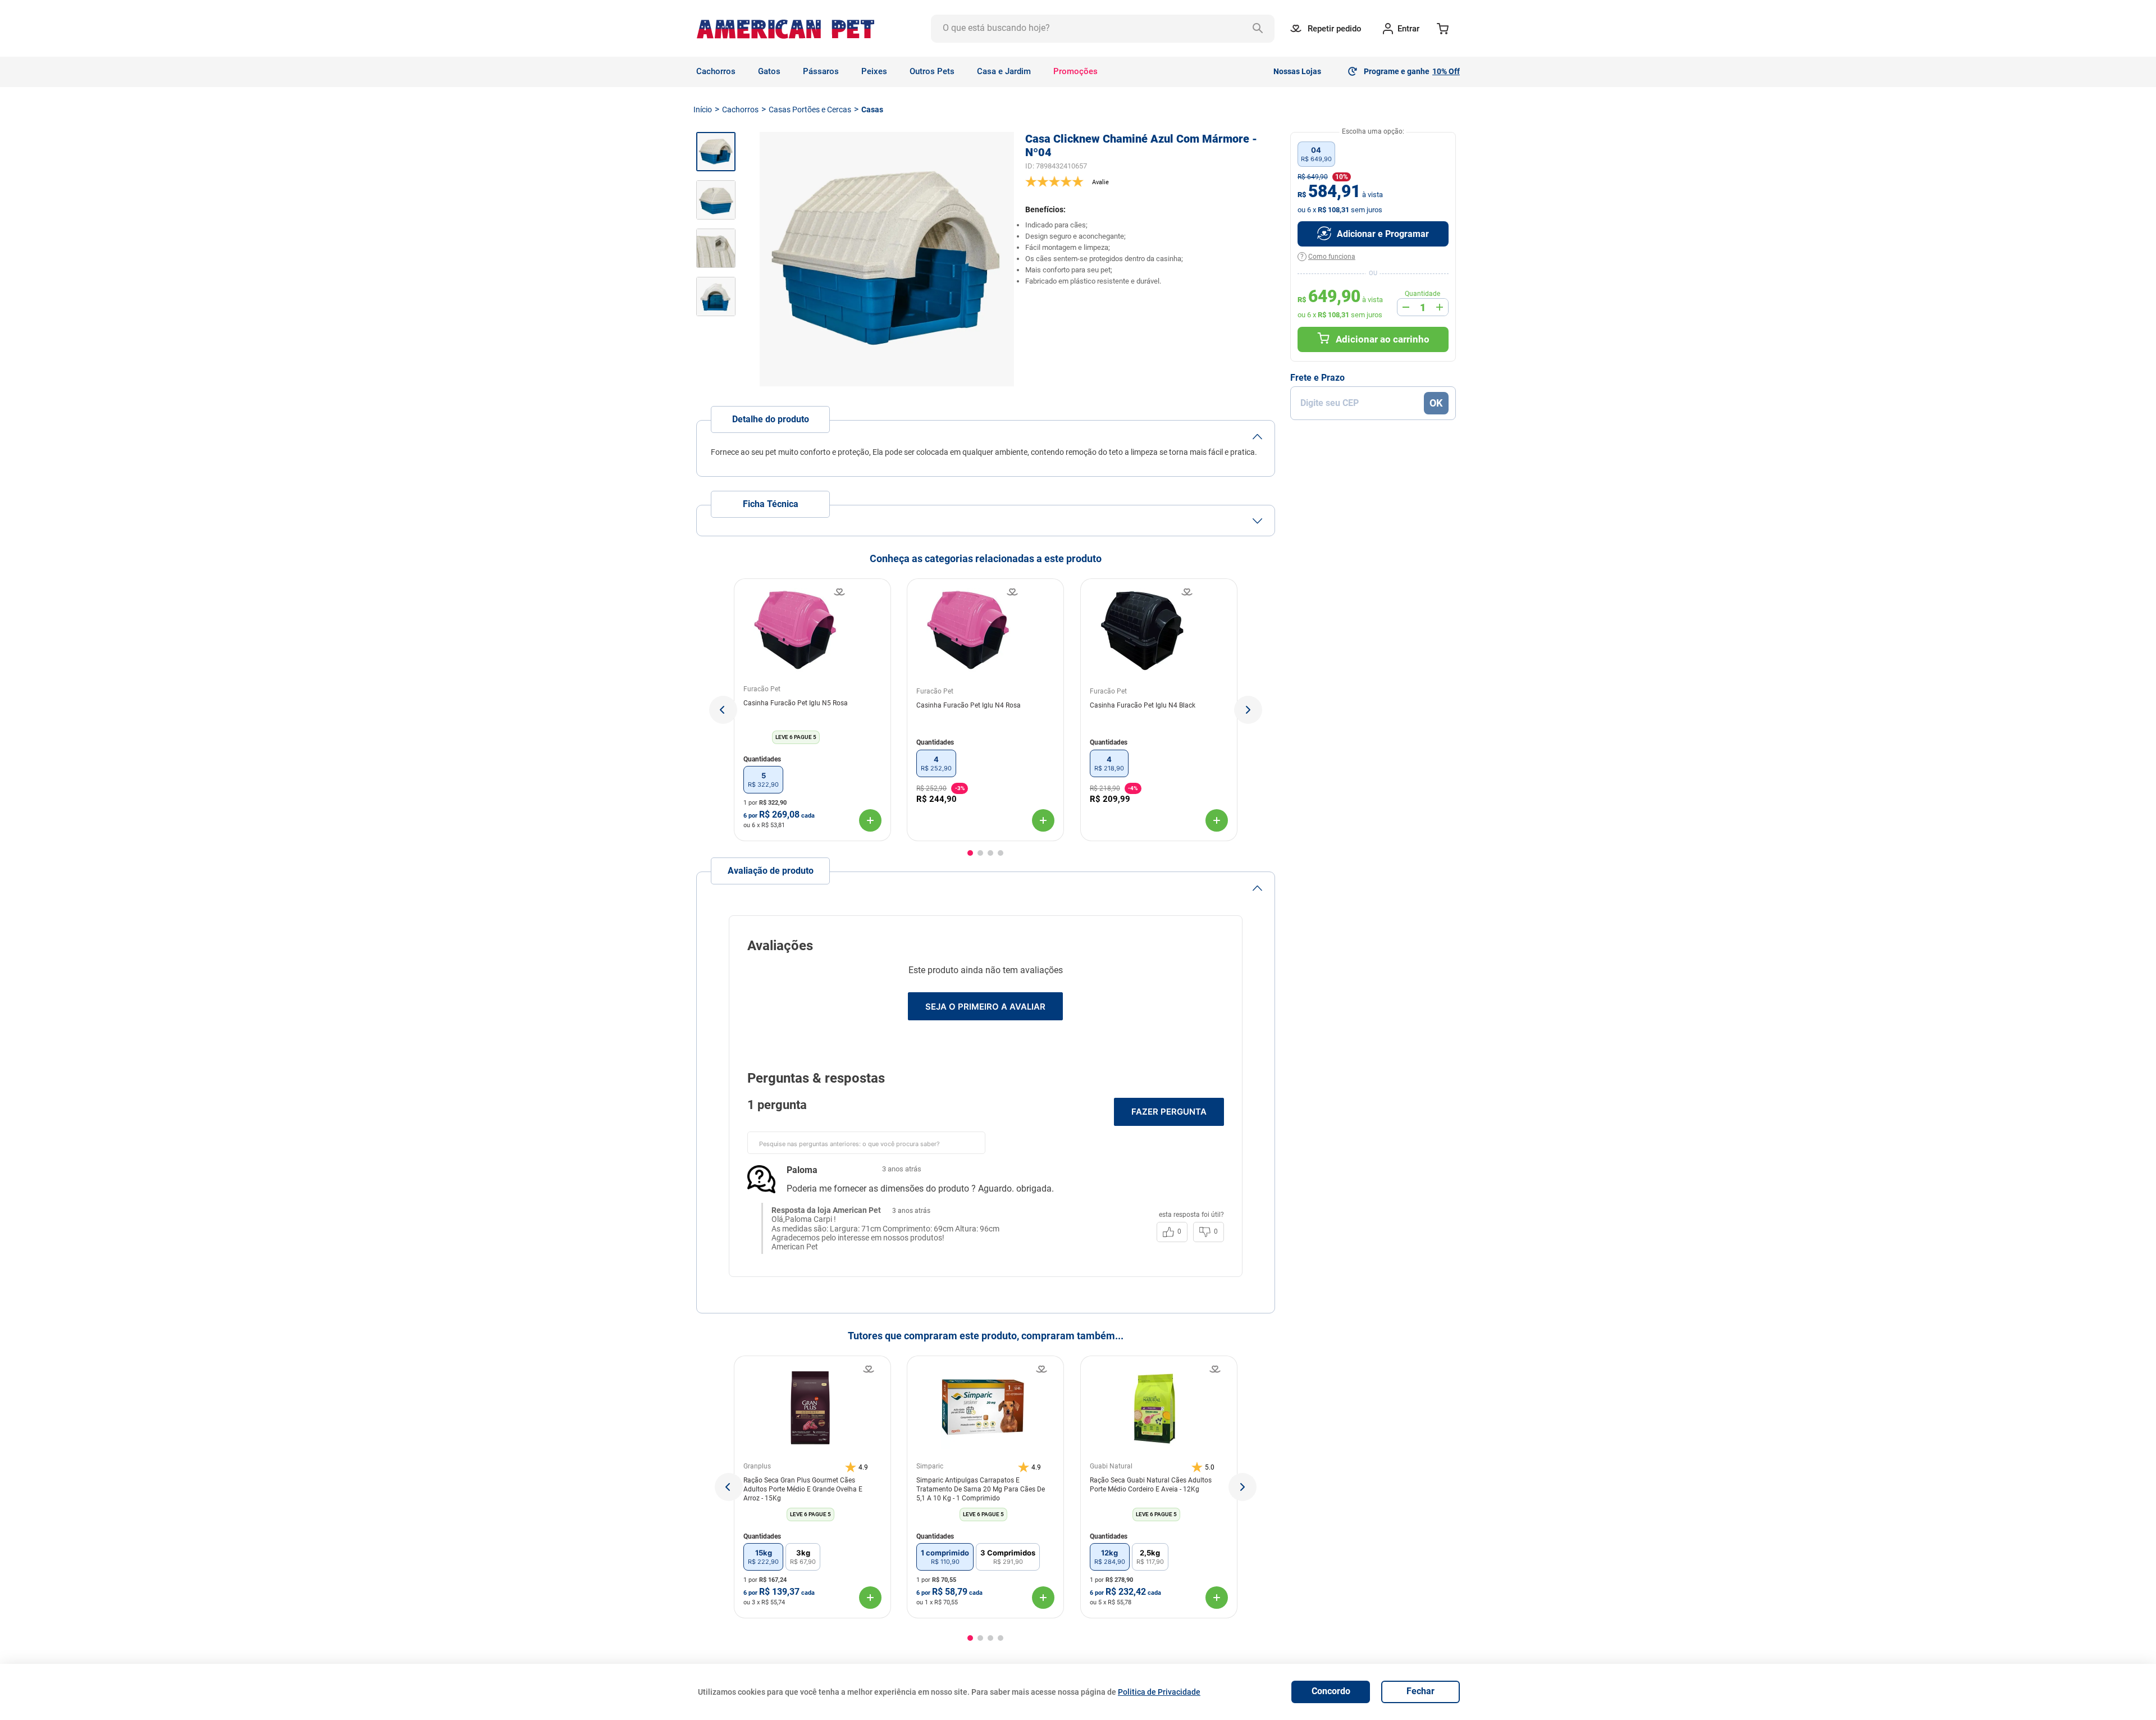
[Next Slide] (1243, 1487)
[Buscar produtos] (1260, 29)
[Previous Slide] (729, 1487)
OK (1436, 403)
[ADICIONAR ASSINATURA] (1373, 234)
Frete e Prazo (1317, 378)
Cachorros (740, 110)
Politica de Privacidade (1159, 1692)
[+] (1440, 307)
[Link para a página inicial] (703, 110)
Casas (872, 110)
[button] (723, 710)
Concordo (1331, 1691)
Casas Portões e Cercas (810, 110)
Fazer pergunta (1169, 1112)
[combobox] (1103, 29)
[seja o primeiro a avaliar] (1150, 181)
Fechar (1420, 1691)
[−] (1406, 307)
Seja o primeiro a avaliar (985, 1007)
